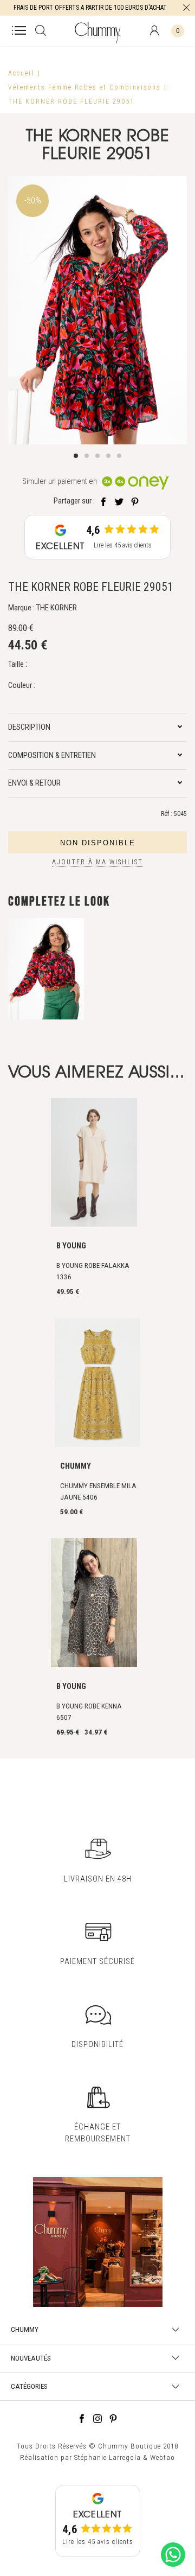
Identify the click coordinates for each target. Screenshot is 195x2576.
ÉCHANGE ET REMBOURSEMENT (98, 2132)
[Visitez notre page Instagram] (97, 2420)
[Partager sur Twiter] (119, 501)
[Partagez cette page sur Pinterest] (135, 501)
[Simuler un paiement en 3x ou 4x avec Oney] (135, 482)
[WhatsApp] (173, 2567)
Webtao (162, 2457)
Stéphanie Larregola (108, 2457)
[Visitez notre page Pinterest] (113, 2420)
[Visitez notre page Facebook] (82, 2420)
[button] (76, 456)
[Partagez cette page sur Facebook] (103, 501)
